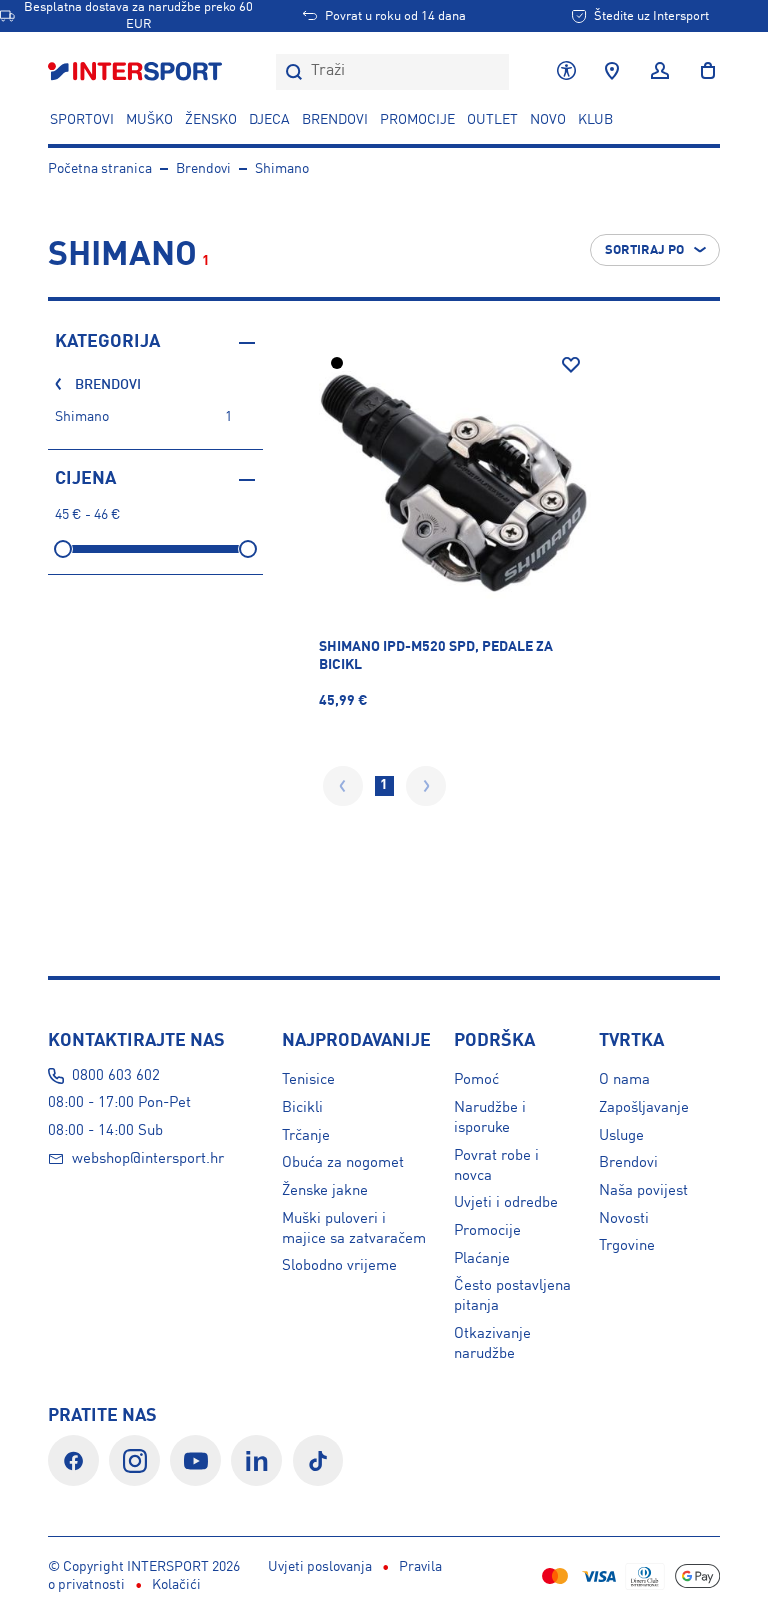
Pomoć (476, 1080)
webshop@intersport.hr (148, 1159)
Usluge (621, 1136)
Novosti (624, 1219)
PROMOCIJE (417, 120)
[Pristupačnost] (566, 72)
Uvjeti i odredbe (506, 1203)
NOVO (548, 120)
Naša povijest (643, 1191)
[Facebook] (73, 1460)
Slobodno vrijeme (339, 1266)
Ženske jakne (325, 1191)
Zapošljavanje (644, 1108)
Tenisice (308, 1080)
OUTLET (492, 120)
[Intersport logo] (137, 72)
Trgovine (627, 1246)
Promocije (487, 1231)
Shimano (282, 169)
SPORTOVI (82, 120)
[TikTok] (318, 1460)
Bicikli (302, 1108)
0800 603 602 (116, 1076)
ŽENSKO (211, 120)
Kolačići (176, 1585)
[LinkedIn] (256, 1460)
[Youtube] (195, 1460)
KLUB (595, 120)
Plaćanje (482, 1259)
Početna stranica (100, 169)
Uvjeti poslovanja (320, 1567)
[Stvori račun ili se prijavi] (660, 72)
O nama (624, 1080)
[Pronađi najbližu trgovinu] (612, 72)
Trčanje (306, 1136)
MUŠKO (149, 120)
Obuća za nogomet (343, 1163)
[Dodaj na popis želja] (571, 365)
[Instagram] (134, 1460)
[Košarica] (702, 72)
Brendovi (335, 120)
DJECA (269, 120)
